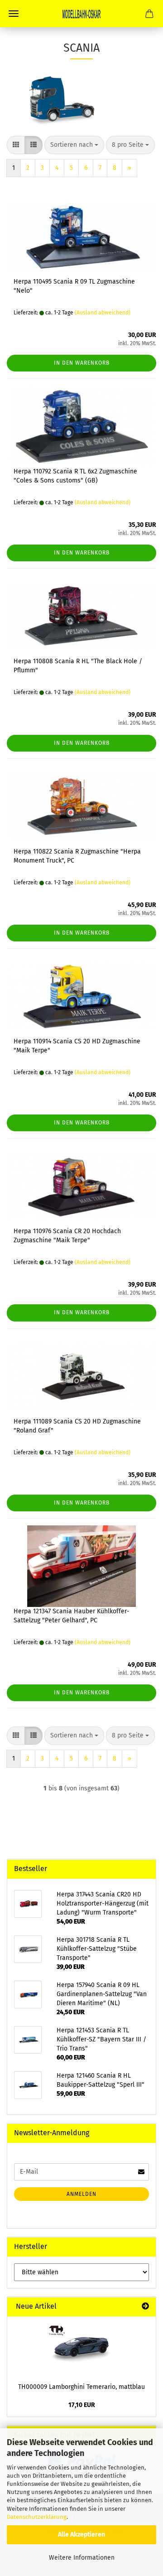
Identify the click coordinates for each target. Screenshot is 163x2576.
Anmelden (81, 2194)
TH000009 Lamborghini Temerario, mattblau (81, 2387)
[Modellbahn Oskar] (81, 14)
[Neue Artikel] (145, 2307)
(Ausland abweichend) (103, 313)
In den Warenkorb (82, 363)
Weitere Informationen (82, 2558)
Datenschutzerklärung (37, 2517)
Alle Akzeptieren (81, 2535)
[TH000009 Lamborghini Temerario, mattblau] (81, 2347)
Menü (14, 14)
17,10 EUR (82, 2405)
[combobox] (74, 145)
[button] (16, 145)
